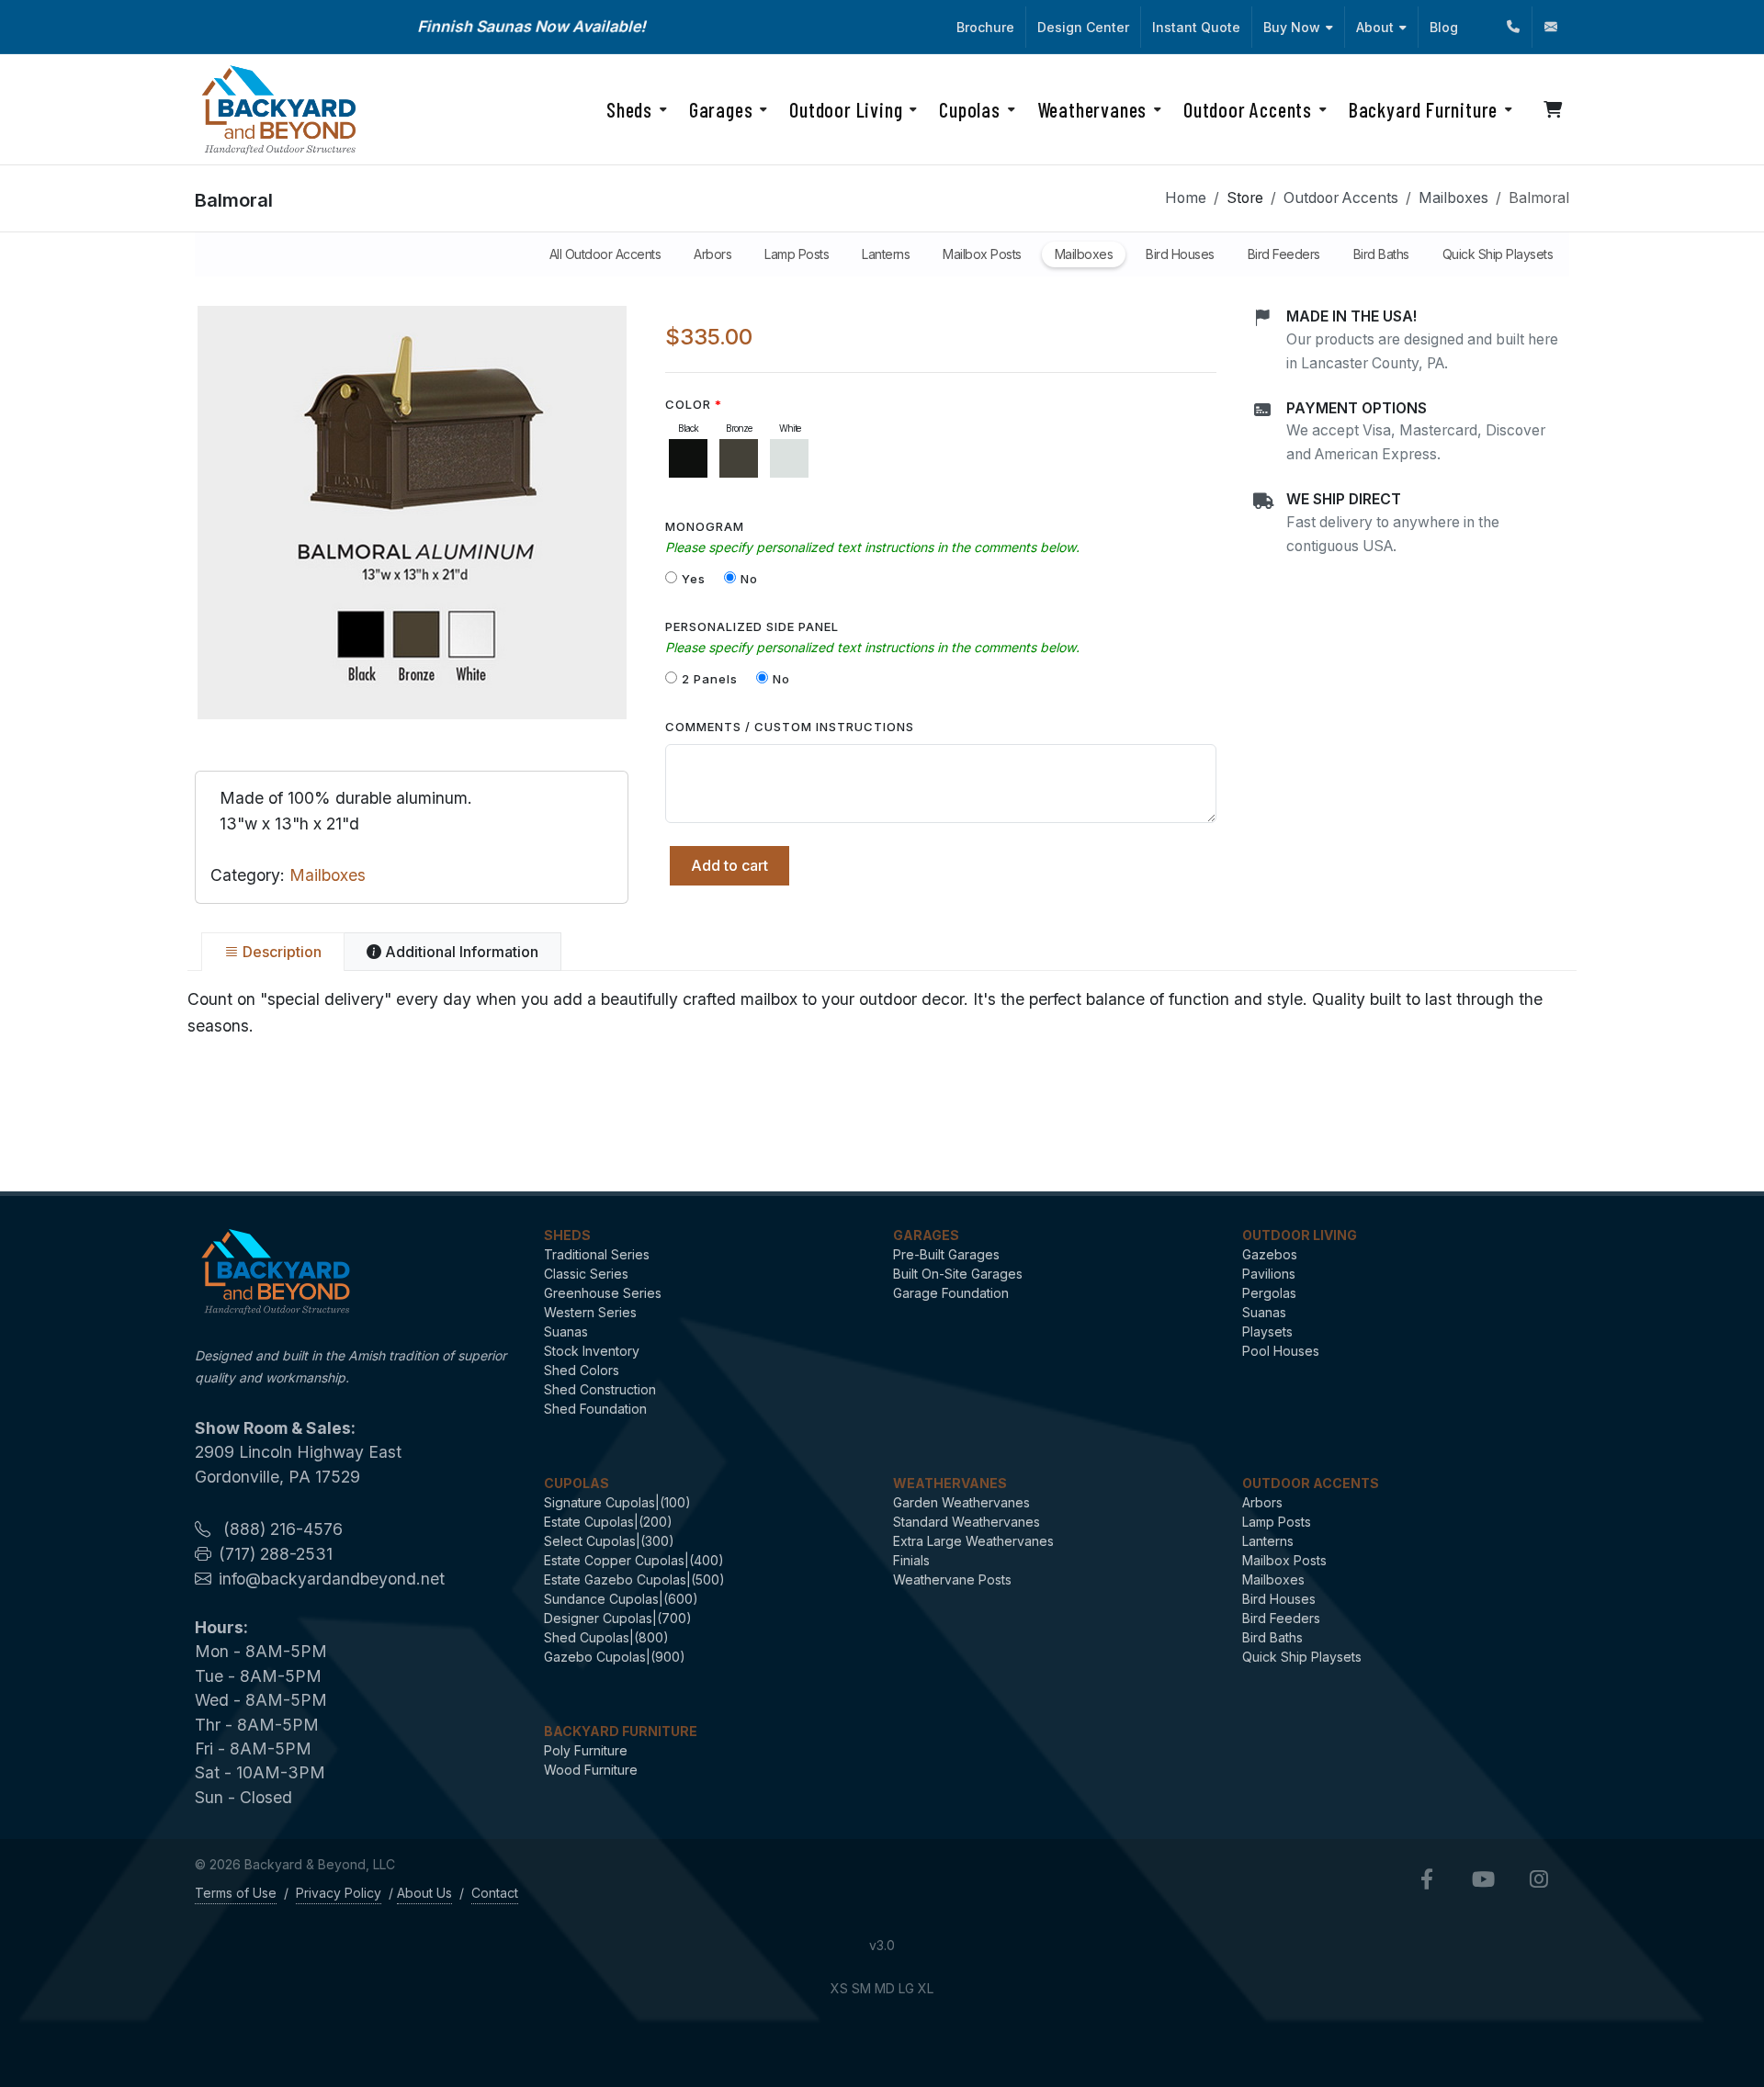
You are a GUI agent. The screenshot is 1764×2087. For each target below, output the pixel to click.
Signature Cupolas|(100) (617, 1502)
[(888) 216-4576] (1513, 27)
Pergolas (1269, 1293)
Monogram (705, 526)
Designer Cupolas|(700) (618, 1618)
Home (1186, 198)
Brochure (985, 27)
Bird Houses (1279, 1599)
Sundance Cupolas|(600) (621, 1599)
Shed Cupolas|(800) (606, 1637)
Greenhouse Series (603, 1293)
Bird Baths (1272, 1637)
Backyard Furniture (621, 1731)
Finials (911, 1560)
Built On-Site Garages (958, 1274)
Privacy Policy (339, 1893)
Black (688, 428)
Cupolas (577, 1483)
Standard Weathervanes (967, 1522)
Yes (694, 579)
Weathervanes (950, 1483)
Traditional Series (597, 1254)
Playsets (1267, 1331)
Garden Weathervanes (961, 1502)
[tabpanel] (882, 1012)
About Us (424, 1893)
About (1375, 27)
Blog (1444, 27)
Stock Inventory (592, 1351)
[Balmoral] (412, 513)
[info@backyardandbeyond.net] (1551, 27)
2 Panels (710, 679)
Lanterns (1268, 1541)
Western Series (590, 1312)
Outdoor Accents (1341, 198)
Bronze (739, 428)
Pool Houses (1281, 1351)
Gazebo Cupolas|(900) (615, 1657)
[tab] (273, 952)
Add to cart (729, 865)
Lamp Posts (1277, 1522)
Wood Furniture (591, 1770)
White (790, 428)
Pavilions (1269, 1274)
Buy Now (1292, 27)
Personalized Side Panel (752, 626)
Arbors (1262, 1502)
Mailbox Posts (1284, 1560)
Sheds (567, 1235)
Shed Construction (600, 1389)
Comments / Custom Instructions (790, 727)
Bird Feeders (1281, 1618)
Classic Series (586, 1274)
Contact (495, 1893)
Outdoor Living (1300, 1235)
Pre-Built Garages (946, 1254)
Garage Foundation (951, 1293)
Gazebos (1270, 1254)
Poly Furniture (586, 1750)
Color (690, 404)
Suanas (566, 1331)
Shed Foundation (595, 1409)
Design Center (1083, 27)
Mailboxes (1453, 198)
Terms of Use (236, 1893)
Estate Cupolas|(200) (608, 1522)
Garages (926, 1235)
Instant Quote (1196, 27)
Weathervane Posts (952, 1579)
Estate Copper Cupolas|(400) (634, 1560)
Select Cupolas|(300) (609, 1541)
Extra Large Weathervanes (973, 1541)
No (749, 579)
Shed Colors (582, 1370)
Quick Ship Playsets (1302, 1657)
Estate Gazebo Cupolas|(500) (634, 1579)
